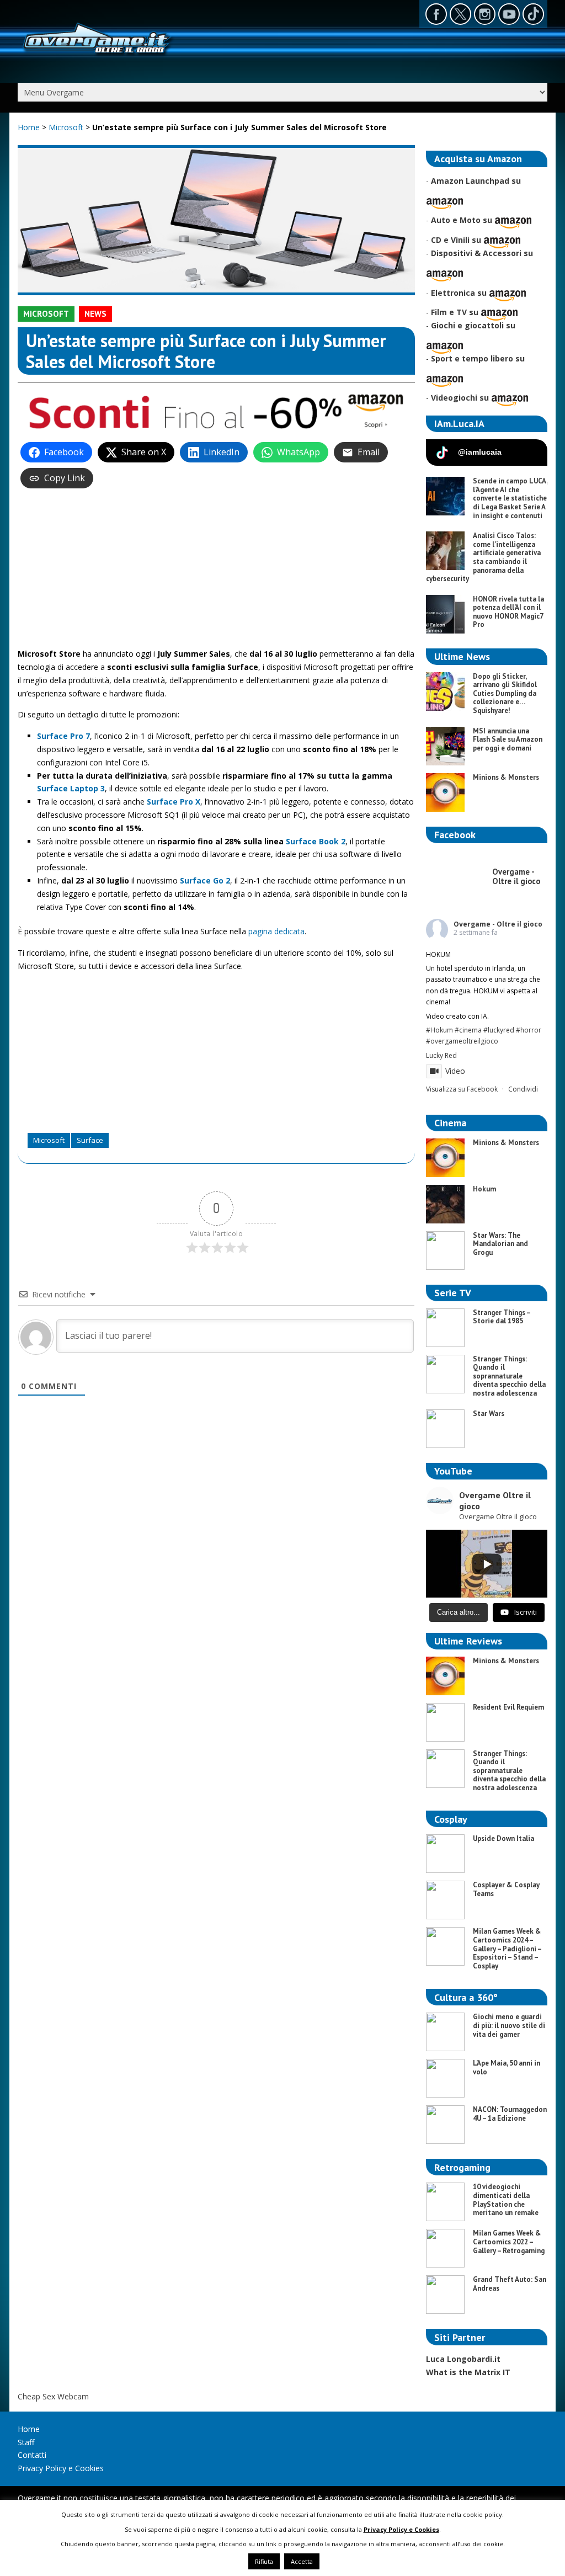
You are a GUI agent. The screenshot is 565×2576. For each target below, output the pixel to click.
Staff (26, 2442)
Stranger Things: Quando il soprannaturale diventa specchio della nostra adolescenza (509, 1376)
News (95, 314)
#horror (529, 1030)
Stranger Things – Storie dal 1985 (502, 1317)
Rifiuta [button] (264, 2561)
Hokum (484, 1189)
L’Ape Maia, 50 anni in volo (507, 2067)
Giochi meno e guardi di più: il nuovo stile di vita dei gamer (509, 2025)
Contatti (32, 2455)
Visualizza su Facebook (462, 1089)
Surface (90, 1140)
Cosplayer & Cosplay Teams (506, 1889)
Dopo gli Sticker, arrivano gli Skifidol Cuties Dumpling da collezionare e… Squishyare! (505, 693)
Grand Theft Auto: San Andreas (510, 2284)
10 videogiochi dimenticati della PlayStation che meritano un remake (506, 2200)
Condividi (523, 1089)
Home (29, 127)
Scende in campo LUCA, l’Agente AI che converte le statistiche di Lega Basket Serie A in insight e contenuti (510, 498)
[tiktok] (533, 14)
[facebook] (436, 14)
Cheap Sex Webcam (53, 2396)
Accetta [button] (302, 2561)
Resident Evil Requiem (508, 1707)
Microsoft (67, 127)
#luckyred (499, 1030)
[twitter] (460, 14)
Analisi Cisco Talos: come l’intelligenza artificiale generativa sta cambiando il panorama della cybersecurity (483, 557)
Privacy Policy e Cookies (61, 2468)
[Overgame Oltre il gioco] (97, 55)
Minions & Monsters (506, 777)
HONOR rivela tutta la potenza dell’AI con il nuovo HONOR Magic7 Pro (508, 612)
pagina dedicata (276, 931)
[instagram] (485, 14)
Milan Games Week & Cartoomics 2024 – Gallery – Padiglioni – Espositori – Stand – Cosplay (507, 1948)
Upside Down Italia (503, 1838)
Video (455, 1071)
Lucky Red (441, 1055)
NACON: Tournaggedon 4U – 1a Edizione (510, 2114)
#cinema (468, 1030)
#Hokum (439, 1030)
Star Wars (489, 1414)
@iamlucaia (480, 452)
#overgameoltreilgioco (462, 1041)
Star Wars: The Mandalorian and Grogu (500, 1244)
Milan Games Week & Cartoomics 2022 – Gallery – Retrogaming (509, 2242)
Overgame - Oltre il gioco (498, 924)
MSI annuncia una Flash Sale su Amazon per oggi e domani (508, 739)
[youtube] (509, 14)
